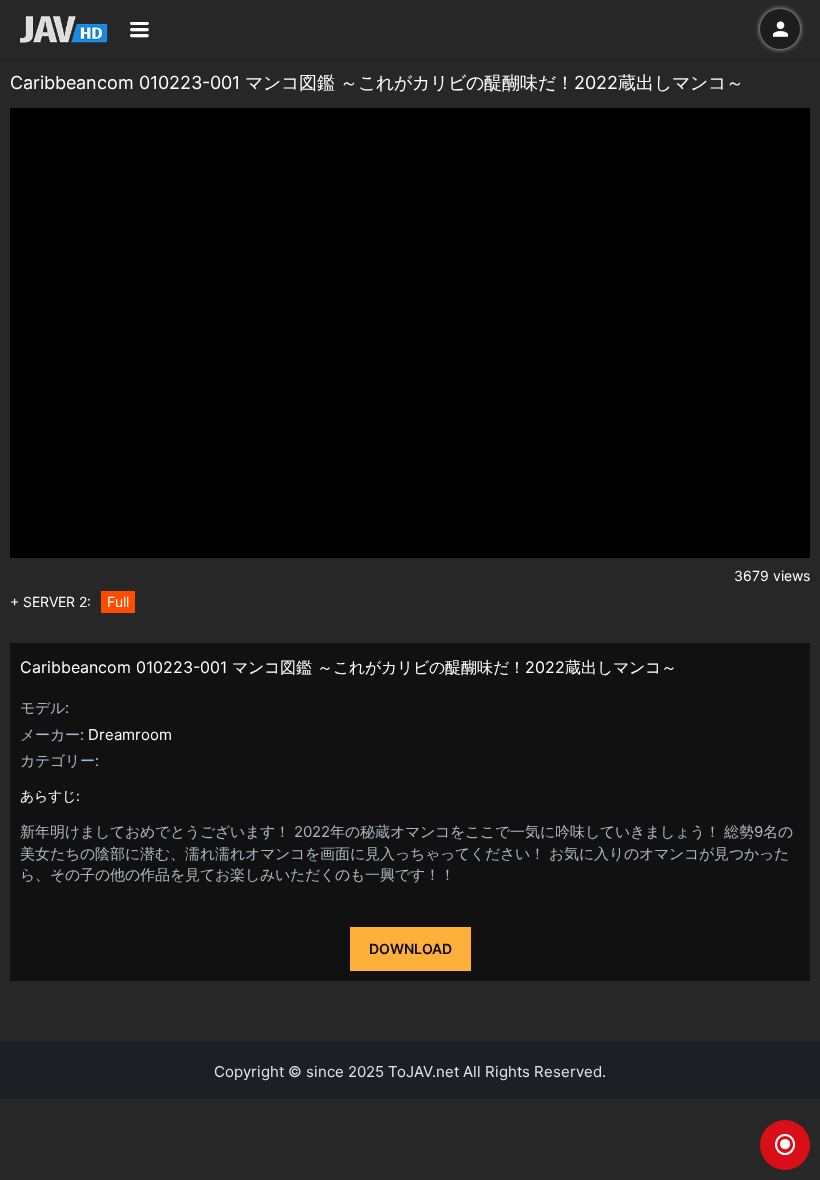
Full (118, 601)
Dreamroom (130, 734)
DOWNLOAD (410, 948)
